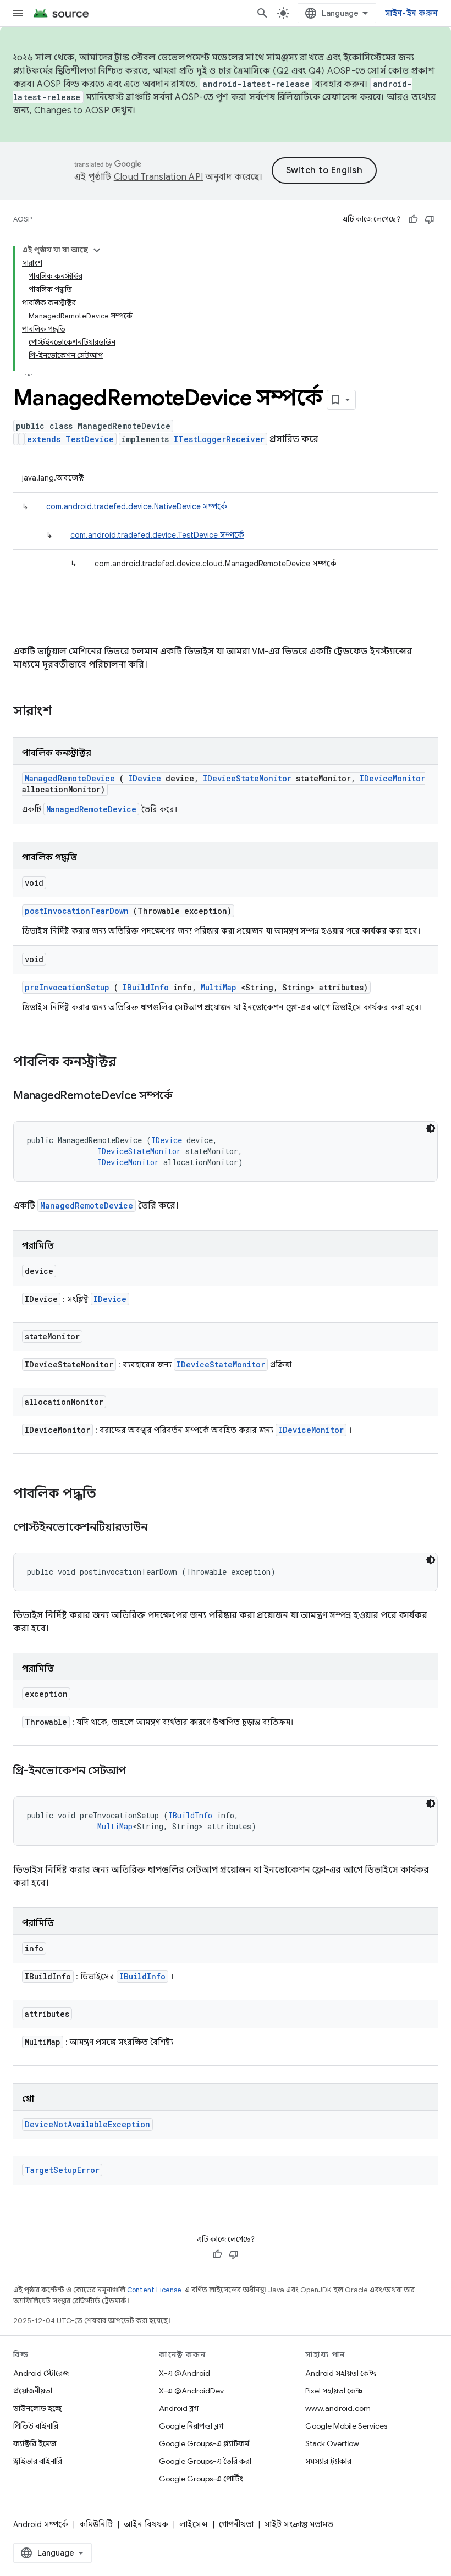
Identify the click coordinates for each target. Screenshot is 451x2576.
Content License (154, 2290)
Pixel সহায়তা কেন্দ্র (334, 2391)
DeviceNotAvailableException (87, 2124)
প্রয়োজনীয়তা (33, 2391)
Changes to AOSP (72, 111)
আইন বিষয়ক (146, 2524)
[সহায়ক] (413, 219)
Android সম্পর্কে (41, 2524)
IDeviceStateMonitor (247, 778)
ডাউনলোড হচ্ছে (37, 2408)
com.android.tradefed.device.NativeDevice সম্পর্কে (137, 506)
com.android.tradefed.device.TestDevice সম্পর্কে (157, 535)
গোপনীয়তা (236, 2524)
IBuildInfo (146, 987)
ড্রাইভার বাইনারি (38, 2461)
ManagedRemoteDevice (70, 778)
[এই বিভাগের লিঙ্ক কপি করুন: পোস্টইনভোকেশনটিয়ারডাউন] (161, 1528)
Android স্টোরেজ (41, 2373)
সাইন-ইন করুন (412, 13)
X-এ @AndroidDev (191, 2391)
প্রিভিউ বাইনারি (36, 2426)
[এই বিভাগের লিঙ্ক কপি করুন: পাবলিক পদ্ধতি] (111, 1494)
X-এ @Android (185, 2373)
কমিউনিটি (96, 2524)
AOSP (23, 219)
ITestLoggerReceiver (219, 439)
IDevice (145, 778)
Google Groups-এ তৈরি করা (205, 2461)
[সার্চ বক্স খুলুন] (262, 13)
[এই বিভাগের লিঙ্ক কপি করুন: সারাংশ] (67, 712)
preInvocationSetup (67, 987)
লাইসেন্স (194, 2524)
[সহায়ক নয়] (430, 219)
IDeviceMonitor (392, 778)
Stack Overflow (332, 2443)
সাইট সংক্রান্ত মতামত (299, 2524)
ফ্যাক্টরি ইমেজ (35, 2443)
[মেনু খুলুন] (18, 13)
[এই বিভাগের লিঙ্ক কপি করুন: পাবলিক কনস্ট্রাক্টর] (130, 1063)
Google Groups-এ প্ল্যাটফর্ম (204, 2443)
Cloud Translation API (158, 177)
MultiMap (219, 987)
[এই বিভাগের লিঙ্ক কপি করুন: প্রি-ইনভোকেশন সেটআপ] (140, 1772)
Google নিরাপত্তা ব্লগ (191, 2426)
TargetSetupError (62, 2170)
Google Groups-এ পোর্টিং (201, 2479)
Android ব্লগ (179, 2408)
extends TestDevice (70, 439)
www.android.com (338, 2408)
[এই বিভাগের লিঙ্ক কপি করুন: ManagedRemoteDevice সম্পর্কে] (186, 1096)
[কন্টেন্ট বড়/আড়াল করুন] (97, 250)
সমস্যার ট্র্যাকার (328, 2461)
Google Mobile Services (346, 2426)
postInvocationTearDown (77, 911)
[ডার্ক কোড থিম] (431, 1128)
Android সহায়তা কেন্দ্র (341, 2373)
